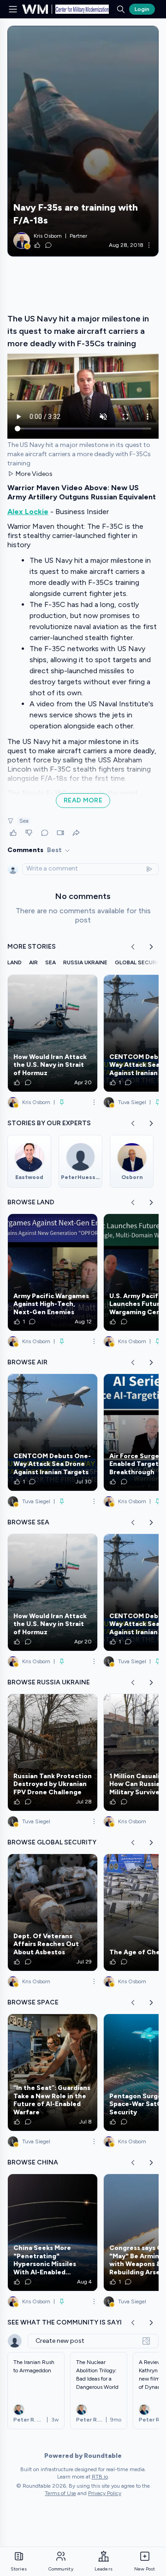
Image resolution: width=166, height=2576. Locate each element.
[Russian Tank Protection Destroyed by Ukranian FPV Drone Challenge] (53, 1752)
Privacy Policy (105, 2493)
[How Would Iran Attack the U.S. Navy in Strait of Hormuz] (53, 1033)
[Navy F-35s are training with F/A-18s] (83, 141)
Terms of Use (60, 2493)
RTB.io (100, 2477)
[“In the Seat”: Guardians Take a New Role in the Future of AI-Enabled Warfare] (53, 2072)
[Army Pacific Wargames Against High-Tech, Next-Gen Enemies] (53, 1272)
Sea (24, 821)
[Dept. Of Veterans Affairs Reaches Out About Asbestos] (53, 1912)
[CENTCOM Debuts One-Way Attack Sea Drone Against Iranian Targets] (53, 1432)
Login (142, 9)
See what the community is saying (70, 2322)
